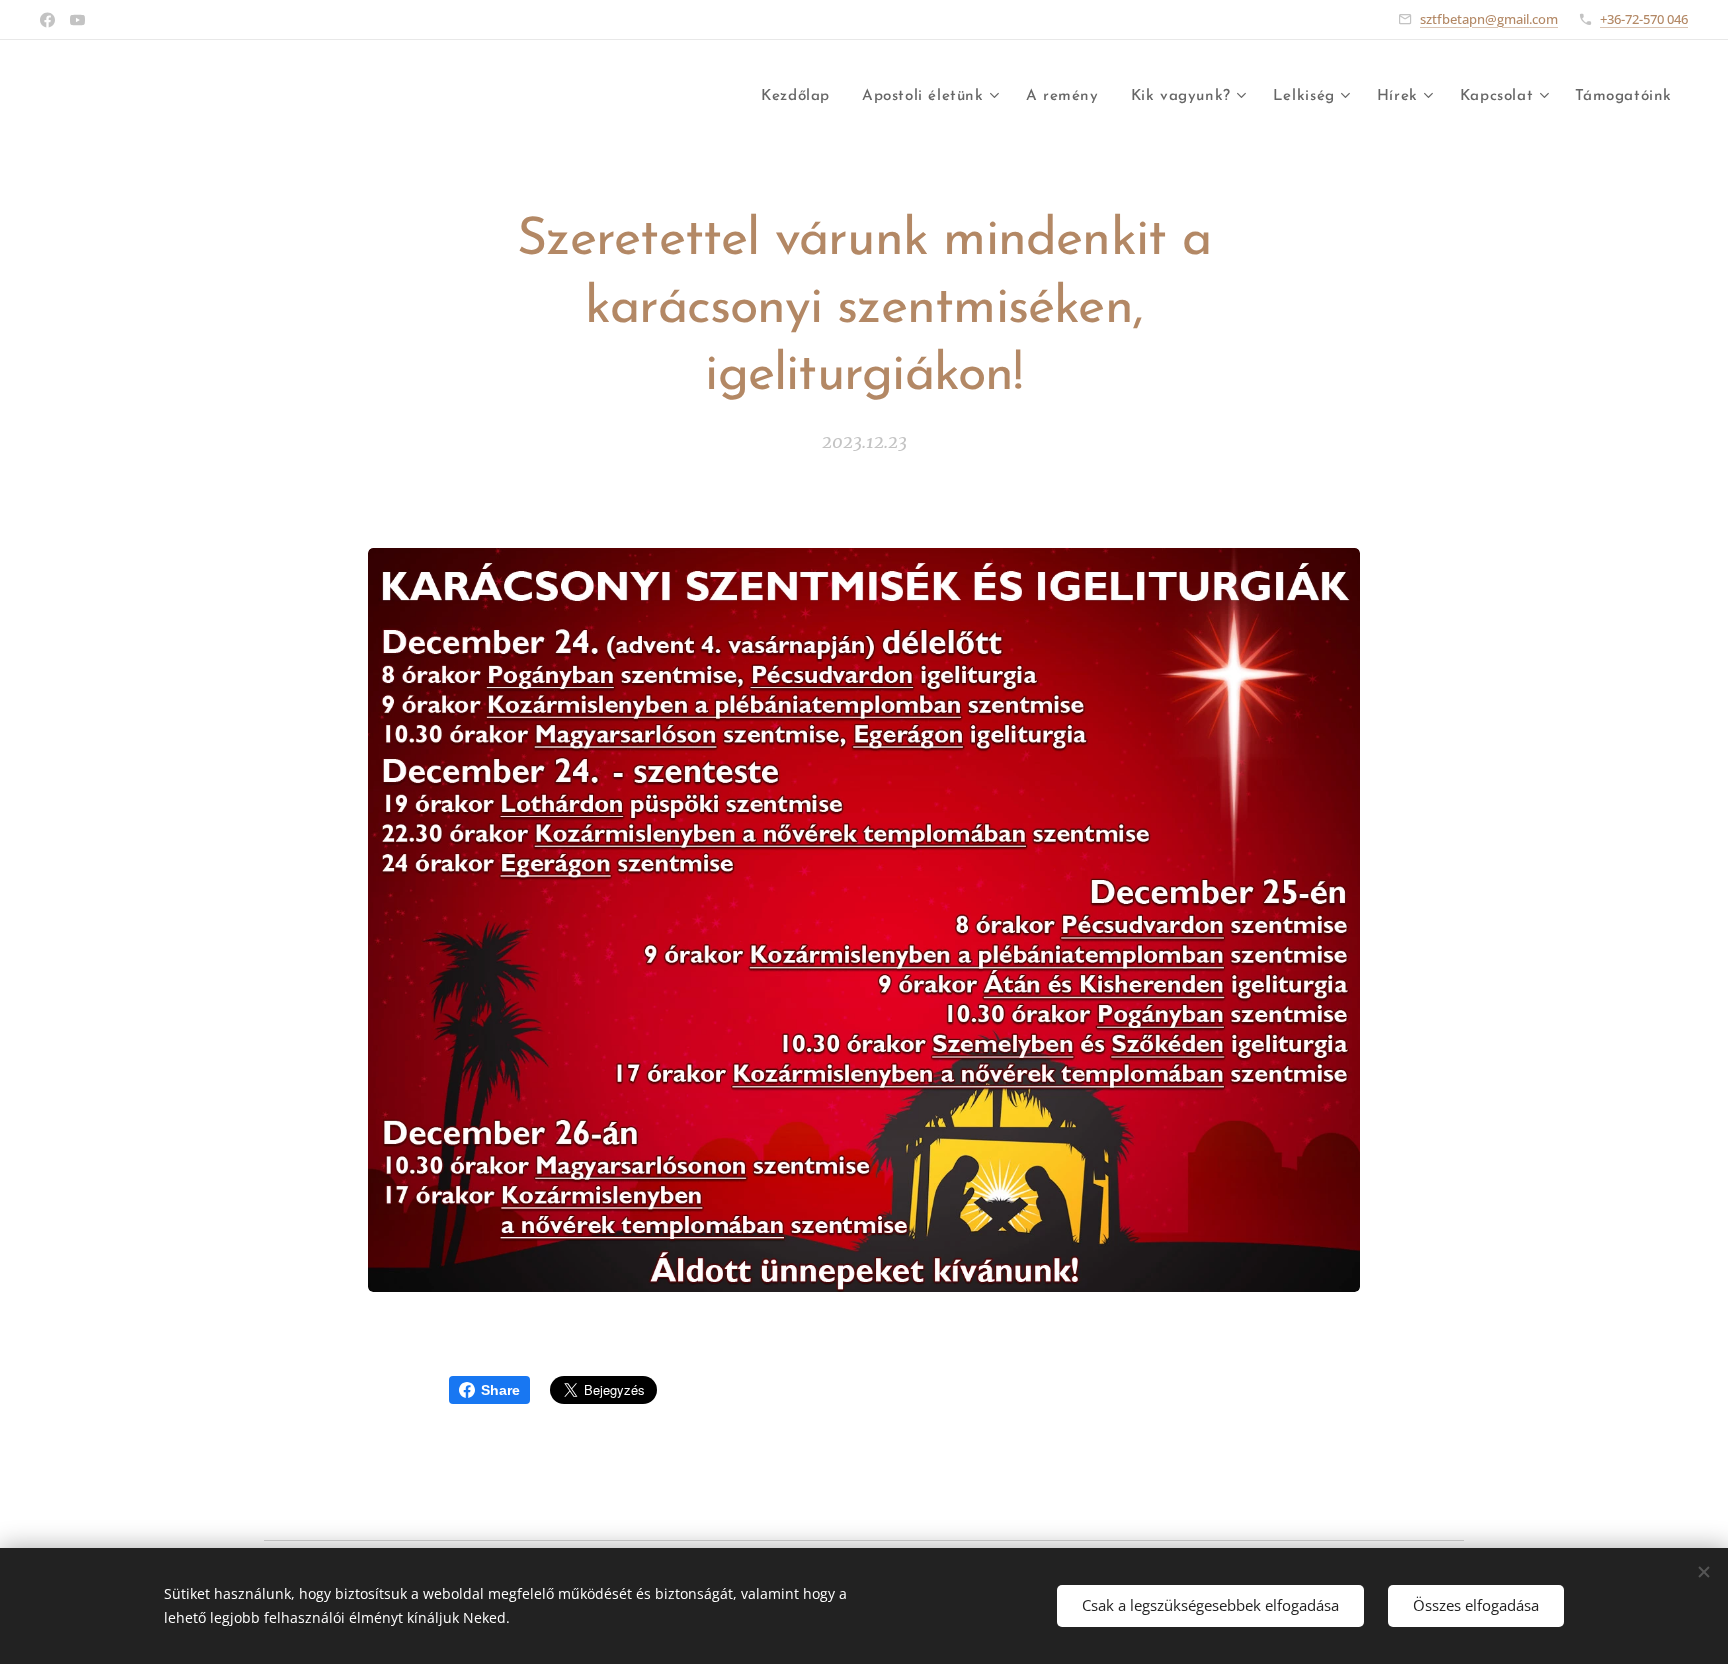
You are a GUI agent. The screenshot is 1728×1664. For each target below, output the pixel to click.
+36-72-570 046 (1644, 19)
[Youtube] (77, 20)
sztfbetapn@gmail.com (1489, 19)
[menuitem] (801, 97)
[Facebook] (47, 20)
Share (500, 1390)
